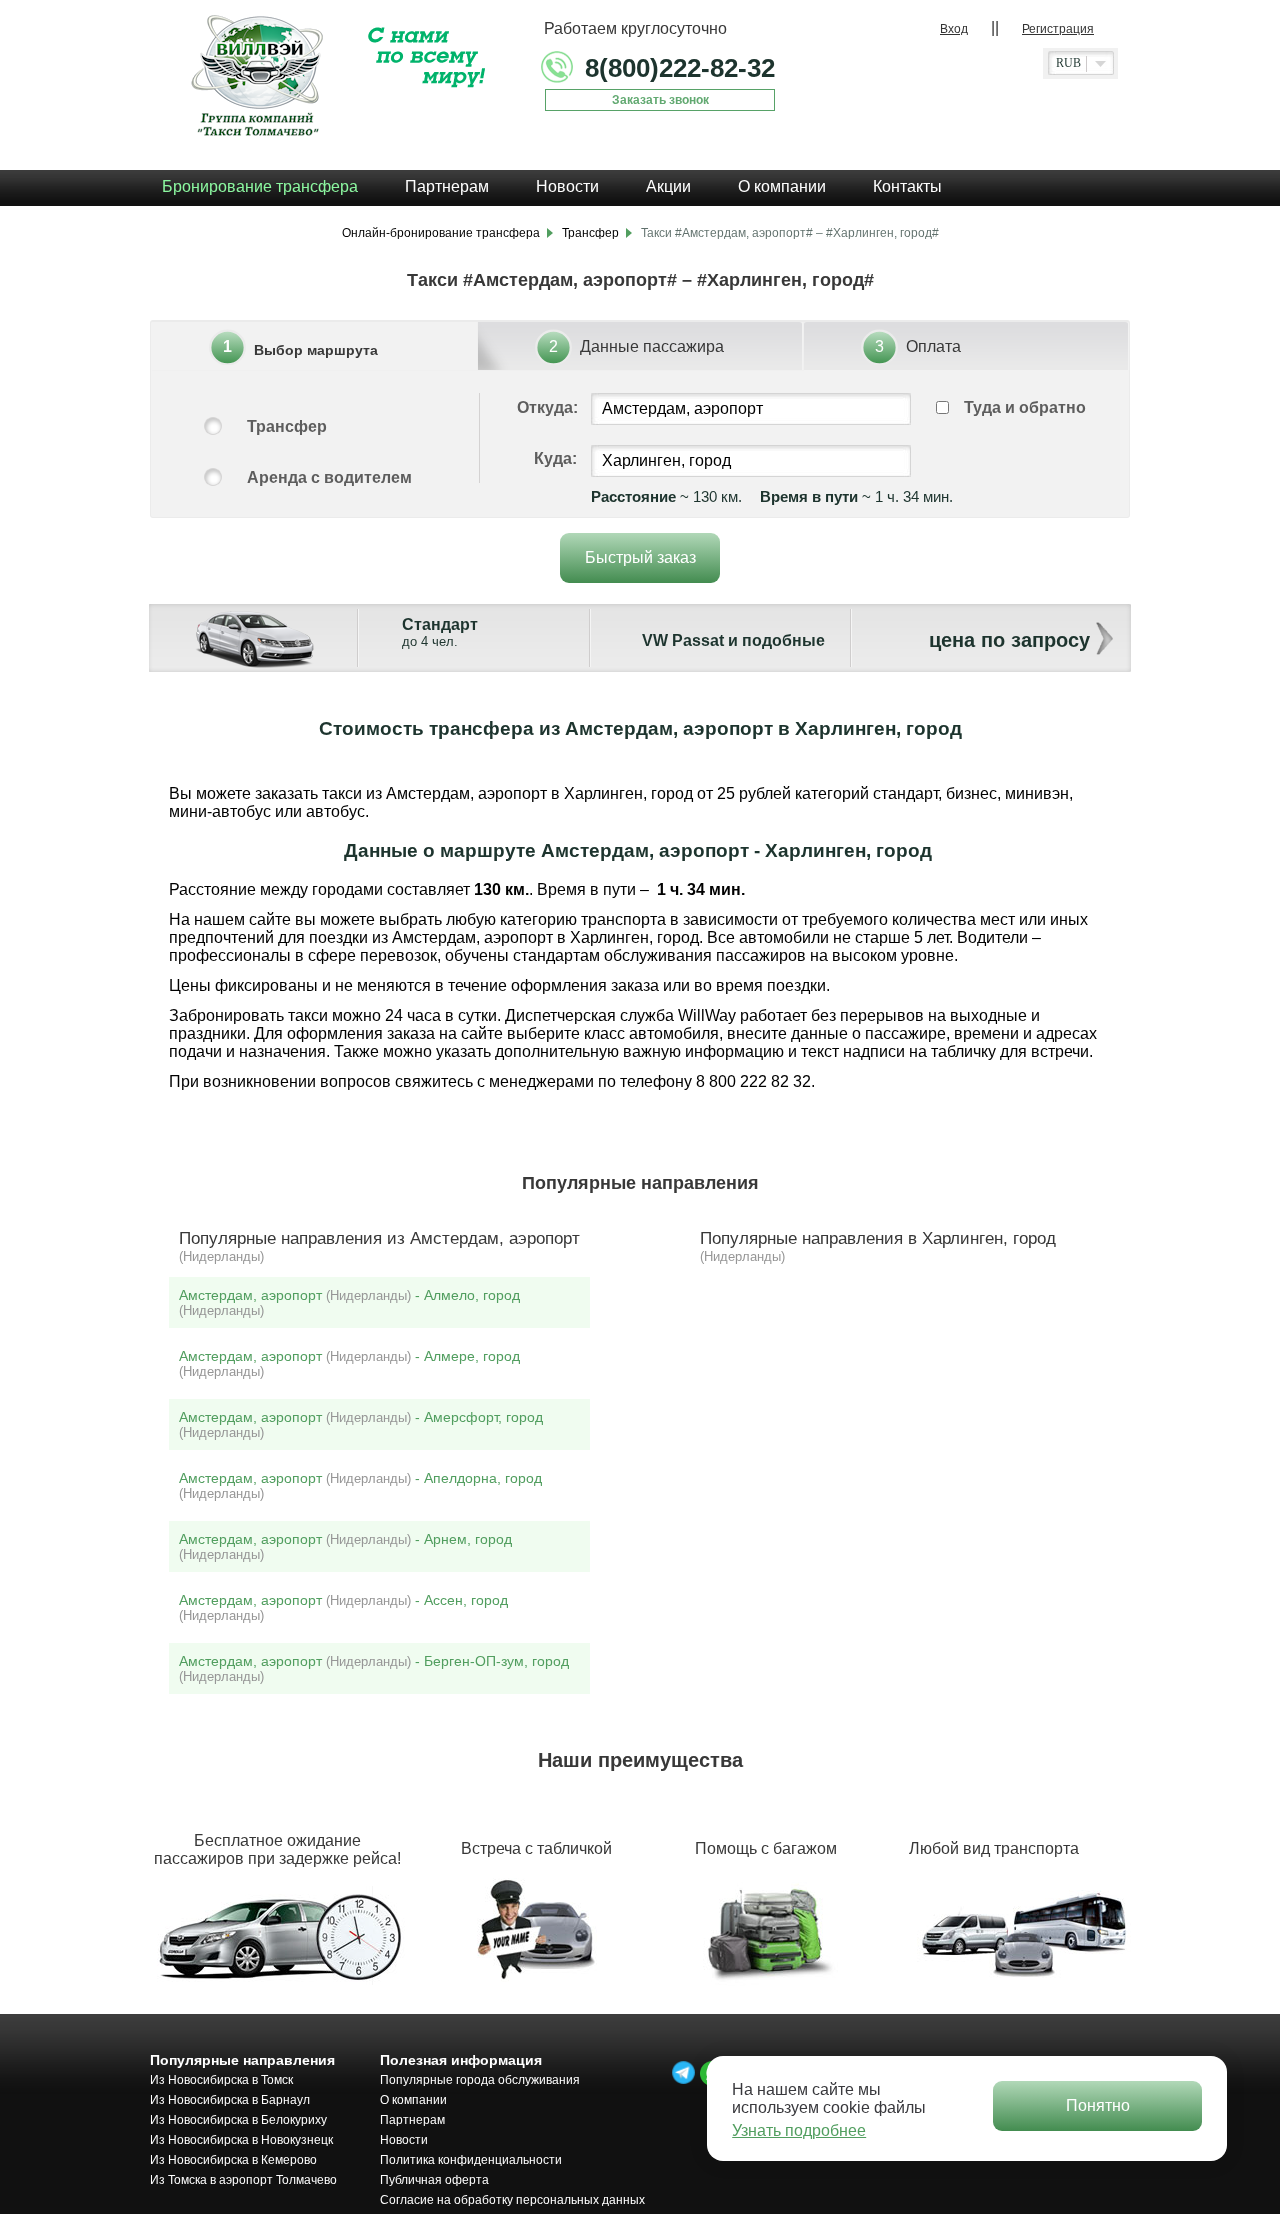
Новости (404, 2140)
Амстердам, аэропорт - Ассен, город (343, 1607)
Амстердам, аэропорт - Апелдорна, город (360, 1485)
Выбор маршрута (316, 350)
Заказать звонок (660, 100)
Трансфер (287, 426)
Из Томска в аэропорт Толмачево (243, 2180)
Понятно (1098, 2105)
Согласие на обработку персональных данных (512, 2200)
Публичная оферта (434, 2180)
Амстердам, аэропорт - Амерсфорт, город (361, 1424)
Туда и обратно (1025, 407)
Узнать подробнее (799, 2130)
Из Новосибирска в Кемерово (233, 2160)
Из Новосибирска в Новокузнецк (241, 2140)
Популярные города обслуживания (480, 2080)
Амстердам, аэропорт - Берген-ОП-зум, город (374, 1668)
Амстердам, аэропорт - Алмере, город (349, 1363)
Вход (954, 29)
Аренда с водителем (329, 477)
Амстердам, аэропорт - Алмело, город (349, 1302)
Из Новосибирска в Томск (221, 2080)
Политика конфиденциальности (471, 2160)
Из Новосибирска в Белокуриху (238, 2120)
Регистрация (1058, 29)
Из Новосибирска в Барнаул (230, 2100)
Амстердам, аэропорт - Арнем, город (345, 1546)
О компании (413, 2100)
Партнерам (412, 2120)
